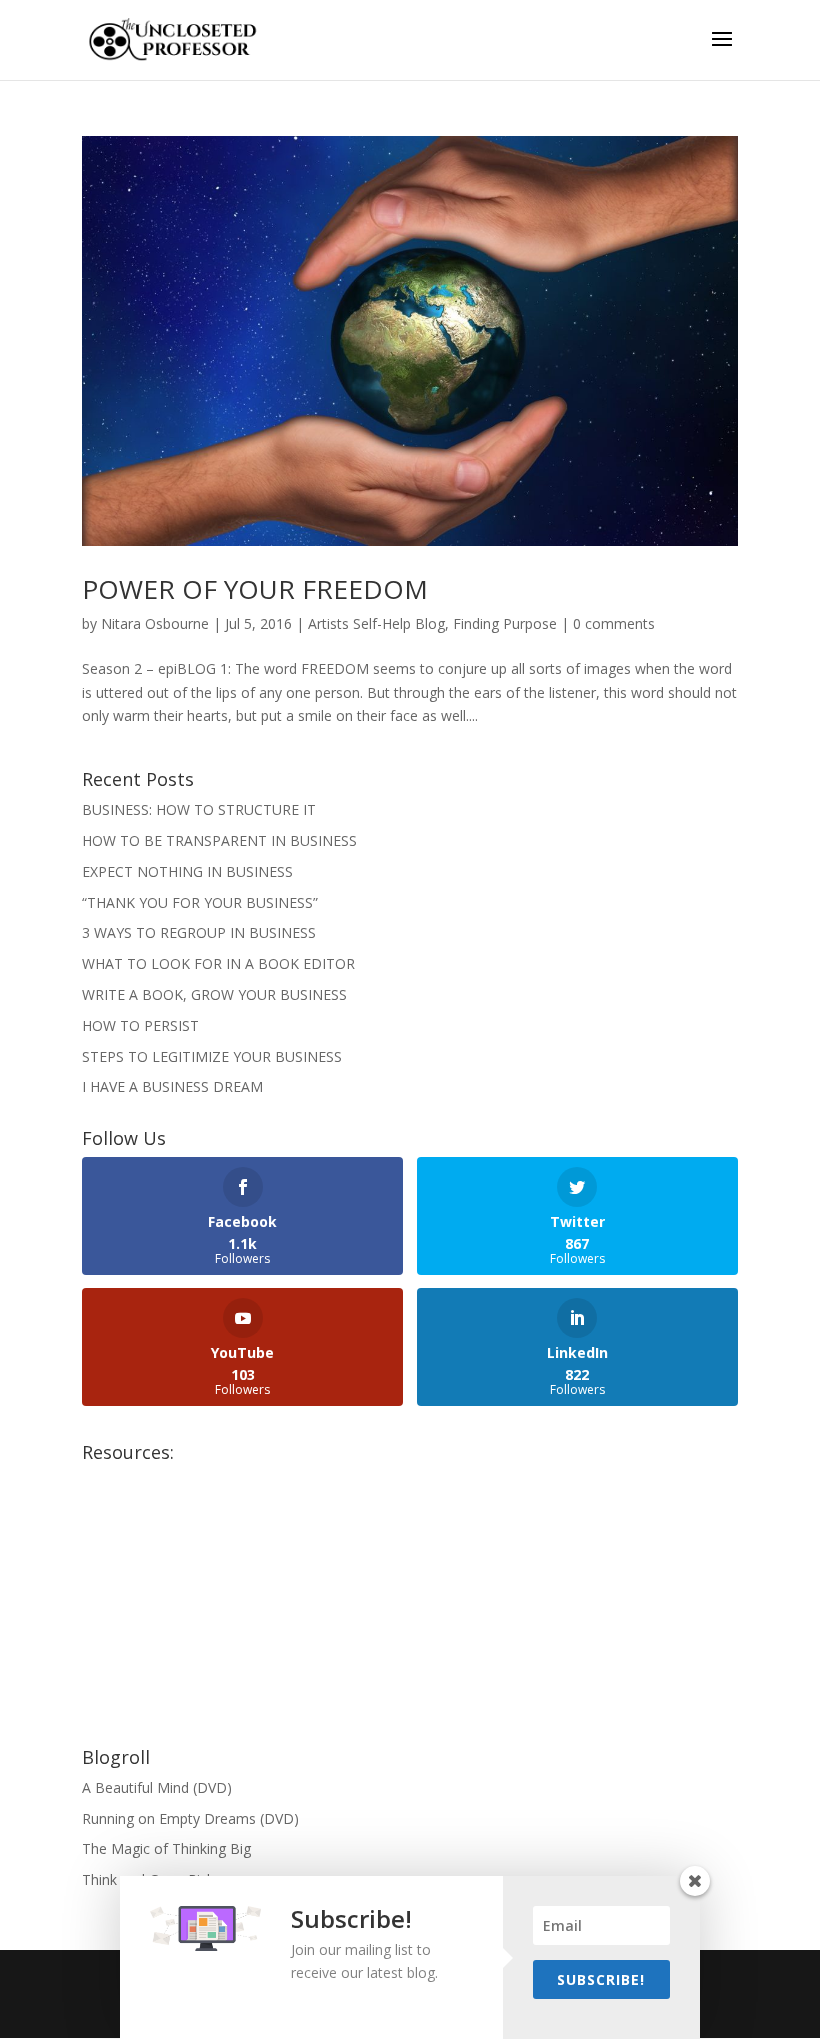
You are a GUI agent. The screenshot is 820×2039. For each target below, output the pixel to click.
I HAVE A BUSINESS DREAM (172, 1086)
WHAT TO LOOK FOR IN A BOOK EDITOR (218, 963)
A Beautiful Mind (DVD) (157, 1787)
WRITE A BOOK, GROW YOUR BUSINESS (214, 994)
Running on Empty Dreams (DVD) (190, 1818)
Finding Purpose (505, 623)
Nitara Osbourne (155, 623)
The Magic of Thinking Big (166, 1848)
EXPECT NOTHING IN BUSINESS (187, 871)
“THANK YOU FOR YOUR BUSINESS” (200, 902)
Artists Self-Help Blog (376, 623)
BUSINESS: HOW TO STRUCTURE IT (199, 809)
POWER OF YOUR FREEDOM (255, 589)
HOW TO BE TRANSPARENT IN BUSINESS (219, 840)
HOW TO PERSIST (140, 1025)
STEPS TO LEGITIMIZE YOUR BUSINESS (212, 1056)
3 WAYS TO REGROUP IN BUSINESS (199, 932)
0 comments (614, 623)
